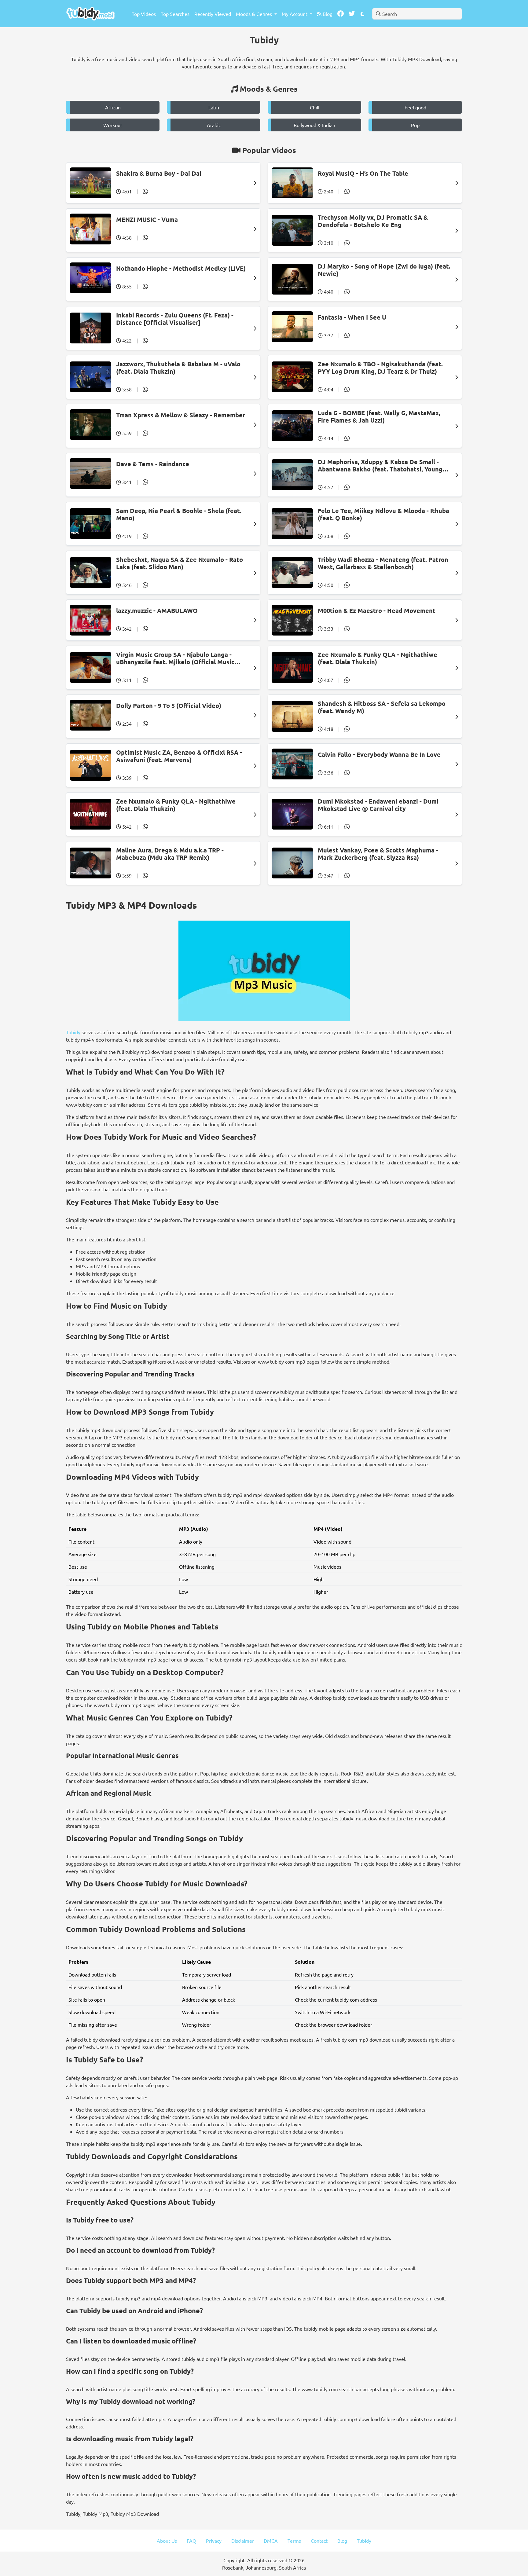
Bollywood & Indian (314, 125)
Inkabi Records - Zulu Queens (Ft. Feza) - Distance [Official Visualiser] (175, 319)
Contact (319, 2541)
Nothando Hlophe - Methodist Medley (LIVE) (181, 268)
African (113, 107)
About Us (167, 2541)
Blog (327, 14)
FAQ (191, 2541)
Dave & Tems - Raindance (153, 464)
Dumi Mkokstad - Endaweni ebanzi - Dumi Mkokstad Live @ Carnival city (378, 805)
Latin (214, 107)
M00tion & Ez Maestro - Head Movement (377, 610)
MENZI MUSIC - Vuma (147, 219)
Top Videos (144, 14)
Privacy (214, 2541)
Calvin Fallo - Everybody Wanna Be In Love (379, 754)
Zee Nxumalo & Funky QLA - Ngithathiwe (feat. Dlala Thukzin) (378, 658)
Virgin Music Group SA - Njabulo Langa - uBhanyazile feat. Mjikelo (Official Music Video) (175, 658)
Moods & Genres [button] (255, 14)
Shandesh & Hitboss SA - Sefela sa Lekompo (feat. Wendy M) (382, 707)
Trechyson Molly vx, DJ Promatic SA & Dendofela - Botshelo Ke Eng (373, 221)
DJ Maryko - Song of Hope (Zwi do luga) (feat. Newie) (384, 270)
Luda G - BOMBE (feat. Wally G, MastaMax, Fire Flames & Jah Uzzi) (379, 416)
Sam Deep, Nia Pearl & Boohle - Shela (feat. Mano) (179, 514)
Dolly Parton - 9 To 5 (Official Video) (169, 705)
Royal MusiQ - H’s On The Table (363, 173)
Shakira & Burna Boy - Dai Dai (159, 173)
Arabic (214, 125)
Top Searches (175, 14)
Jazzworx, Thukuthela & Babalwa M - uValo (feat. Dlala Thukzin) (178, 368)
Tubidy (73, 1032)
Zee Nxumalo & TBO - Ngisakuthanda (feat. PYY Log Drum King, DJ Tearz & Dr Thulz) (380, 368)
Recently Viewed (213, 14)
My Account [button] (295, 14)
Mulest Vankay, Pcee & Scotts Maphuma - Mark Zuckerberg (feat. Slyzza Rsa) (378, 854)
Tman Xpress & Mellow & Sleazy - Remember (181, 415)
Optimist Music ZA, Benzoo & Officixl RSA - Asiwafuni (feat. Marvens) (179, 756)
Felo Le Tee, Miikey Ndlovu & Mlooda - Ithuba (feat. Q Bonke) (383, 514)
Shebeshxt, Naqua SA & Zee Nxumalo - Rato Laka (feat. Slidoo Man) (180, 563)
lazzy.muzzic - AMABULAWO (157, 610)
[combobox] (417, 14)
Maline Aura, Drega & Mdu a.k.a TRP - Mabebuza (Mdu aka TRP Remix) (170, 854)
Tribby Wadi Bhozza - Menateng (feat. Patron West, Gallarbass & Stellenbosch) (383, 563)
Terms (294, 2541)
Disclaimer (243, 2541)
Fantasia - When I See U (352, 317)
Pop (415, 125)
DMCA (271, 2541)
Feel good (415, 107)
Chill (315, 107)
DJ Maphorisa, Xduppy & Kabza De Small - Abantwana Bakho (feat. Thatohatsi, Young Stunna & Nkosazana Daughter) (380, 465)
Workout (113, 125)
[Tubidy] (90, 14)
